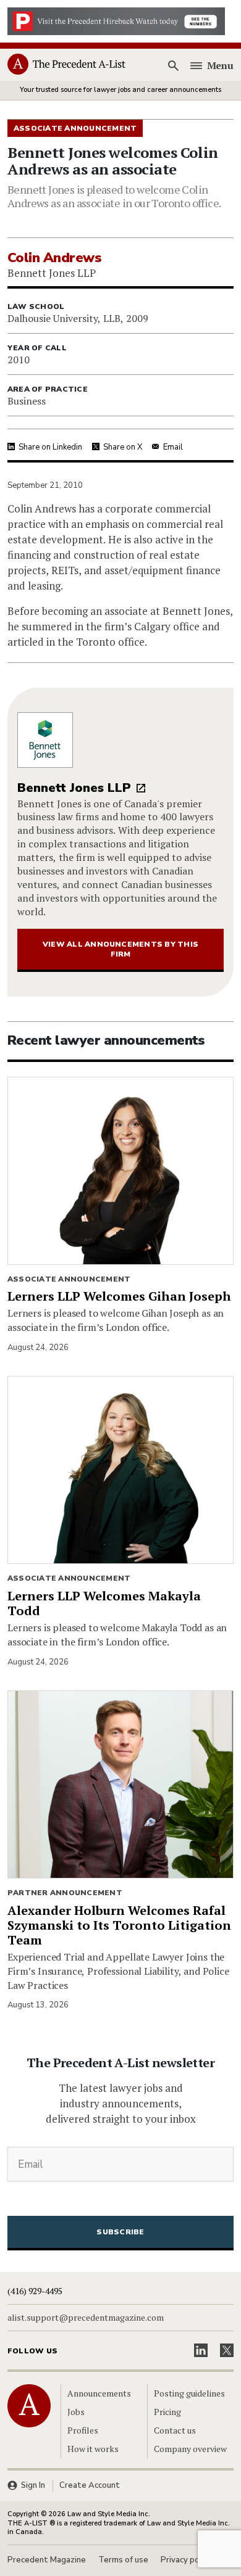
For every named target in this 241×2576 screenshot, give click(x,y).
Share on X (123, 447)
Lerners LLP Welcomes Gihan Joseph (119, 1296)
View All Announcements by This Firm (120, 949)
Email (173, 447)
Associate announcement (69, 1279)
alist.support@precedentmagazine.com (86, 2318)
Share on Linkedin (50, 447)
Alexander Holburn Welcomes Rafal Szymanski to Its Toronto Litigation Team (119, 1925)
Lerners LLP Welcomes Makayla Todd (104, 1603)
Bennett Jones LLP (74, 788)
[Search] (174, 65)
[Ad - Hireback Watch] (116, 20)
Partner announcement (65, 1893)
